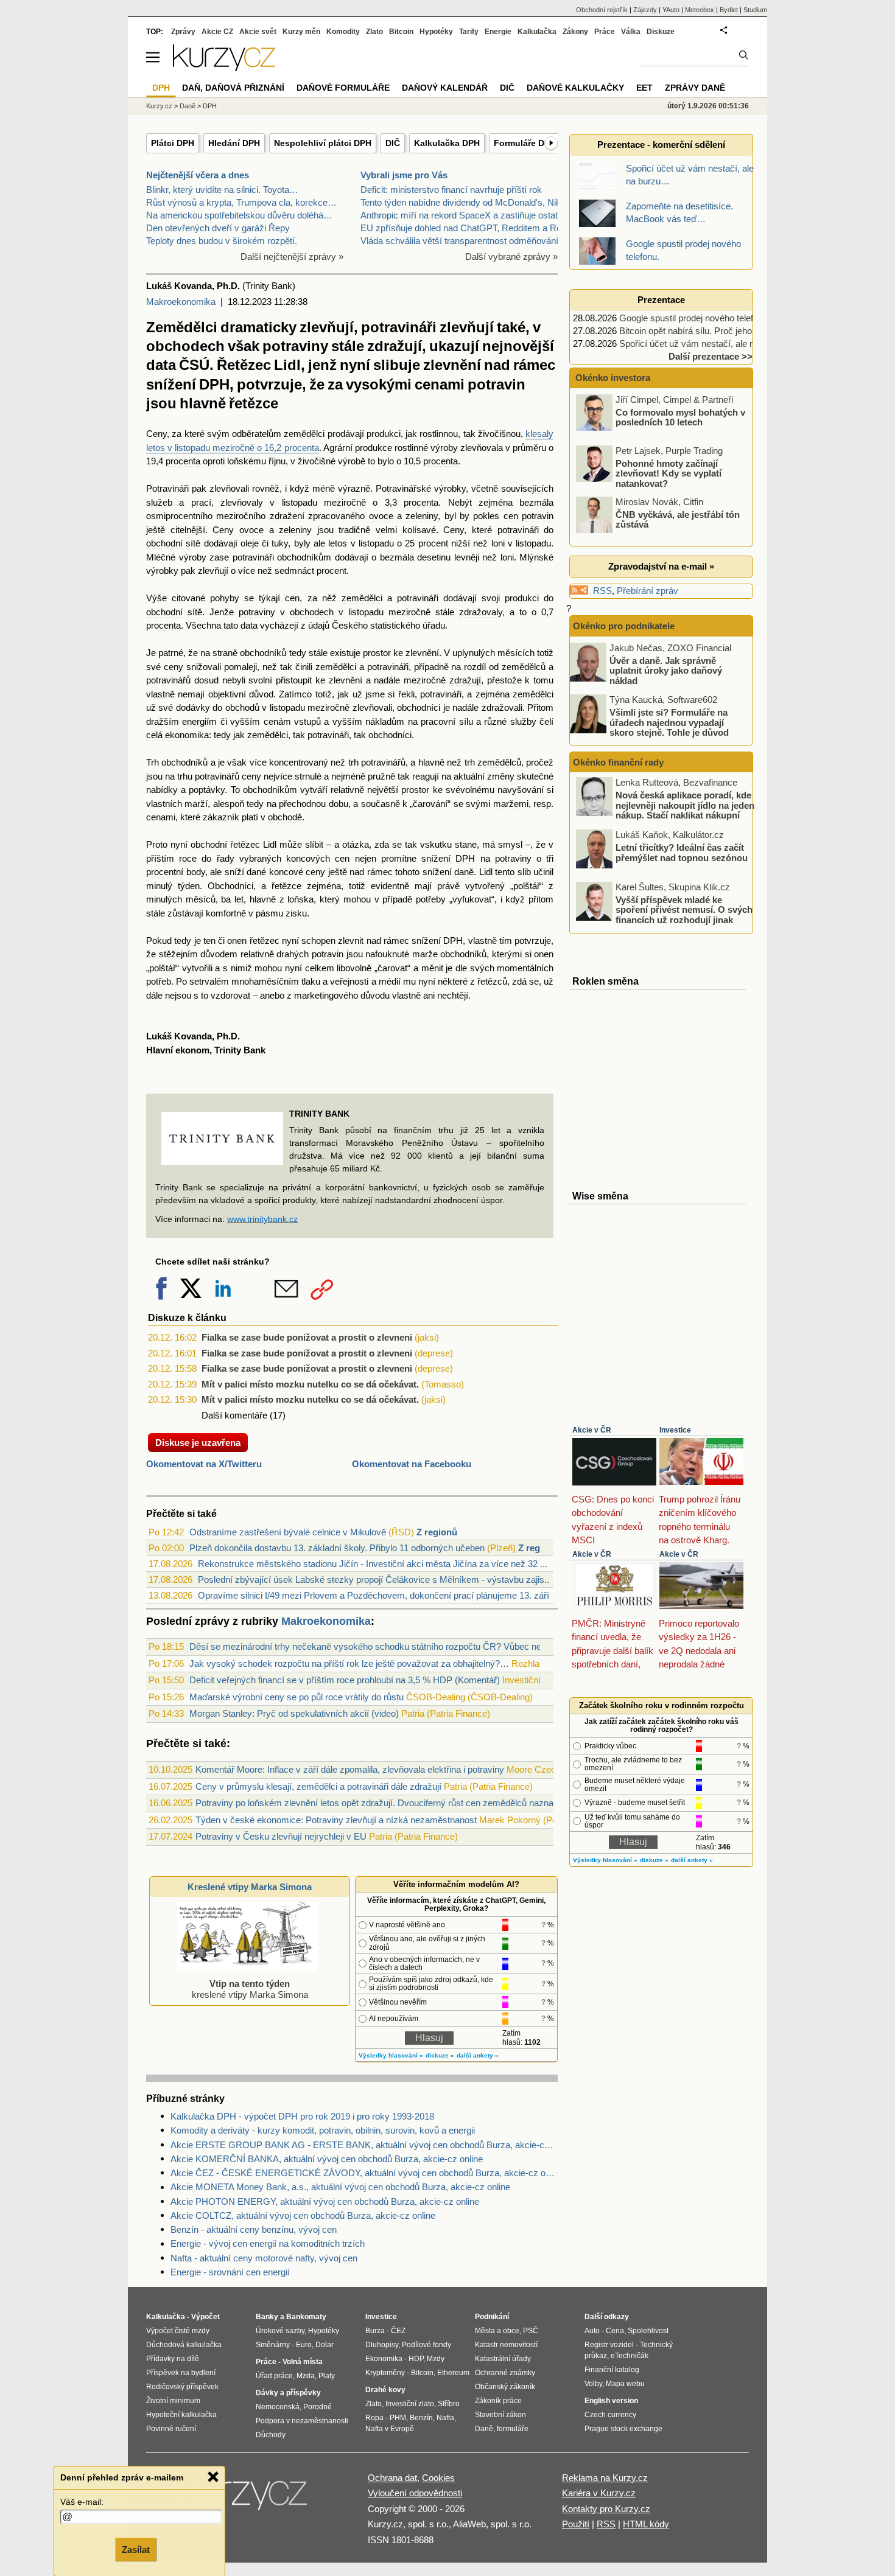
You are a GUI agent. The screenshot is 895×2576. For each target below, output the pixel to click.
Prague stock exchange (623, 2429)
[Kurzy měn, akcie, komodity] (245, 2499)
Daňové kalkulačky (575, 88)
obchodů (242, 707)
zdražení (287, 516)
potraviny (257, 612)
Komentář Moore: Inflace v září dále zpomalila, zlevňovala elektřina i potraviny (350, 1769)
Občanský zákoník (505, 2387)
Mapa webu (625, 2384)
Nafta (445, 2418)
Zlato (374, 32)
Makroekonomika (181, 302)
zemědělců (524, 667)
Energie (498, 32)
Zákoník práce (498, 2401)
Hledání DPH (234, 143)
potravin (328, 954)
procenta (183, 461)
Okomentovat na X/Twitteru (204, 1464)
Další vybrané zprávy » (511, 257)
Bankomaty (306, 2317)
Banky (267, 2317)
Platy (327, 2376)
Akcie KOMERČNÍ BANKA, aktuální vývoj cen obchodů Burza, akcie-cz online (327, 2159)
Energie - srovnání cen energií (230, 2272)
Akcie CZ (217, 32)
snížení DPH (448, 858)
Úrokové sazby (280, 2331)
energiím (199, 721)
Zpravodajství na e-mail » (661, 566)
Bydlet (729, 10)
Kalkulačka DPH (447, 143)
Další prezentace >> (711, 356)
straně (225, 653)
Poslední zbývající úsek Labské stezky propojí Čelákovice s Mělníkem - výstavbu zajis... (375, 1579)
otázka (356, 844)
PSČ (531, 2331)
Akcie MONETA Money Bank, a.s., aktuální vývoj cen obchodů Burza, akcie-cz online (340, 2187)
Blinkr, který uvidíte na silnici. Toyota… (222, 190)
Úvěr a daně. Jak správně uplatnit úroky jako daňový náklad (666, 670)
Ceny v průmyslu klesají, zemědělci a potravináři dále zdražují (318, 1786)
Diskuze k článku (187, 1318)
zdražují (465, 680)
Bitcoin (401, 32)
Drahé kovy (385, 2390)
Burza (375, 2331)
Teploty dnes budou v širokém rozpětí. (222, 241)
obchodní (164, 543)
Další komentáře (234, 1415)
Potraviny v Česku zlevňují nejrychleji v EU (281, 1836)
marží (196, 804)
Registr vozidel (609, 2345)
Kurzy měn (301, 32)
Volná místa (303, 2362)
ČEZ (398, 2331)
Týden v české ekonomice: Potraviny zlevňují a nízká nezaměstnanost (336, 1820)
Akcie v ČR (592, 1430)
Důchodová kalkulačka (184, 2345)
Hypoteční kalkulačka (181, 2415)
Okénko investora (612, 378)
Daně (188, 106)
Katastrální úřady (503, 2359)
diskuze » (440, 2055)
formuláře (513, 2429)
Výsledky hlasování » (391, 2055)
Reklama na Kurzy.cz (605, 2478)
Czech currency (610, 2415)
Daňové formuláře (343, 88)
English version (611, 2401)
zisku (296, 913)
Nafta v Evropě (390, 2429)
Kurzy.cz (159, 106)
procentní (165, 872)
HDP (416, 2359)
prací (201, 502)
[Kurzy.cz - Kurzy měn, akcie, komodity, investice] (224, 68)
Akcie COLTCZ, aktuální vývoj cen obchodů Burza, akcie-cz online (303, 2215)
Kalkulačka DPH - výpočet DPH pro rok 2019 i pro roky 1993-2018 (302, 2116)
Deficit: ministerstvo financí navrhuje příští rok (451, 190)
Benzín (421, 2418)
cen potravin (528, 516)
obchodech (312, 612)
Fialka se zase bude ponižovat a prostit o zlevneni (307, 1337)
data (249, 625)
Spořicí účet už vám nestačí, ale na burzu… (706, 344)
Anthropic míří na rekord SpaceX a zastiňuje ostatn (462, 215)
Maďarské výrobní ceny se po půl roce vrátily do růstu (297, 1697)
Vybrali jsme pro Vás (404, 175)
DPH (210, 106)
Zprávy (183, 32)
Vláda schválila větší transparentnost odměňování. (461, 241)
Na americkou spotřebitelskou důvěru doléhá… (239, 215)
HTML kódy (646, 2524)
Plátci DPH (173, 143)
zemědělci (304, 434)
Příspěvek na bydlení (181, 2373)
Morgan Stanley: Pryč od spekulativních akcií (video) (294, 1713)
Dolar (325, 2345)
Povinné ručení (171, 2429)
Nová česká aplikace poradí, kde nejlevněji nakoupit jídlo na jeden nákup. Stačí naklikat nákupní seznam (685, 810)
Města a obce (497, 2331)
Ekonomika (384, 2359)
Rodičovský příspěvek (182, 2387)
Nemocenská (278, 2407)
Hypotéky (436, 32)
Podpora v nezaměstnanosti (302, 2421)
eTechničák (630, 2356)
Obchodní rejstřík (602, 10)
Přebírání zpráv (648, 591)
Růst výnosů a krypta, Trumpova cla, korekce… (241, 202)
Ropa (374, 2418)
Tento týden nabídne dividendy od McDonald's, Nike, (464, 202)
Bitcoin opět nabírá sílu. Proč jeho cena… (701, 331)
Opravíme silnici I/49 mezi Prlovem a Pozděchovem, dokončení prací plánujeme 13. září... (377, 1595)
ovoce (381, 516)
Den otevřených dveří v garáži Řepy (218, 228)
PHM (398, 2418)
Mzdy (436, 2359)
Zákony (575, 32)
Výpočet (205, 2317)
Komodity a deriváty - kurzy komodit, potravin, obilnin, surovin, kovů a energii (323, 2130)
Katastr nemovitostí (506, 2345)
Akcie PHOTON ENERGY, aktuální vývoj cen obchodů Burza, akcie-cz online (325, 2201)
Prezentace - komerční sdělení (661, 145)
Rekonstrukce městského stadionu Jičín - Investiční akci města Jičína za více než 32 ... (373, 1564)
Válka (631, 32)
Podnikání (492, 2317)
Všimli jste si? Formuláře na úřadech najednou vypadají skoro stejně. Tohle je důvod (669, 722)
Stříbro (449, 2404)
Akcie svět (258, 32)
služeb (159, 502)
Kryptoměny (385, 2373)
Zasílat (136, 2550)
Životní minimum (173, 2401)
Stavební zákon (500, 2415)
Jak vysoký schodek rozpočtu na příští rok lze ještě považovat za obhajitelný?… (349, 1663)
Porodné (318, 2407)
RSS (602, 591)
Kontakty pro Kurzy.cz (606, 2509)
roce (188, 858)
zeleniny (422, 516)
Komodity (343, 32)
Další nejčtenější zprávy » (292, 257)
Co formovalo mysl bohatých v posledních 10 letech (680, 417)
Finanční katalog (612, 2370)
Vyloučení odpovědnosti (415, 2493)
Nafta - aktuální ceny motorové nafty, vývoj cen (264, 2258)
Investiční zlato (410, 2404)
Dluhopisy (382, 2345)
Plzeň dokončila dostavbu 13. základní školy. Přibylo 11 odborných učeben (337, 1548)
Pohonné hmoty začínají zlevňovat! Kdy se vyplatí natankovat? (669, 473)
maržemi (511, 804)
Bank (254, 1050)
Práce (605, 32)
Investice (675, 1430)
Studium (755, 10)
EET (644, 88)
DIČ (393, 143)
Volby (593, 2384)
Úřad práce (274, 2376)
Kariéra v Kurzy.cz (599, 2493)
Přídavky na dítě (173, 2359)
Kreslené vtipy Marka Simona (250, 1887)
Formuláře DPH (525, 143)
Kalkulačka (537, 32)
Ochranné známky (505, 2373)
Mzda (306, 2376)
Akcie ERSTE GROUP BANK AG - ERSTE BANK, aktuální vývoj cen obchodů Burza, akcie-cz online (364, 2145)
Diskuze (661, 32)
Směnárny (273, 2345)
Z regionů (437, 1532)
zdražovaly (481, 612)
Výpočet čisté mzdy (178, 2331)
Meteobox (700, 10)
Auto (592, 2331)
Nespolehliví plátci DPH (323, 143)
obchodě (285, 817)
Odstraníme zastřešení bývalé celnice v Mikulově (288, 1532)
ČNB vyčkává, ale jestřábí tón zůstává (678, 519)
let (239, 899)
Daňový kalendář (445, 88)
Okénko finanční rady (618, 762)
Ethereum (453, 2373)
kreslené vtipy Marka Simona (250, 1989)
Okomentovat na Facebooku (412, 1464)
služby (523, 721)
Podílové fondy (426, 2345)
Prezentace (661, 300)
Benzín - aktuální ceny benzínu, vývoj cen (254, 2229)
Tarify (469, 32)
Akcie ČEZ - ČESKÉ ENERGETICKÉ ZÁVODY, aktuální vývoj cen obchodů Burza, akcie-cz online (364, 2173)
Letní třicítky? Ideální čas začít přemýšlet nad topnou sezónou (682, 853)
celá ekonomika (177, 735)
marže (425, 954)
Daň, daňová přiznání (233, 88)
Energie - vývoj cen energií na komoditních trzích (268, 2243)
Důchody (271, 2435)
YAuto (671, 10)
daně (464, 872)
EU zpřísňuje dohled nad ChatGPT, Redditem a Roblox (469, 228)
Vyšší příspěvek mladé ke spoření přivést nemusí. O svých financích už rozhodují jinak (684, 909)
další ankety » (478, 2055)
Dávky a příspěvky (288, 2393)
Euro (304, 2345)
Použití (576, 2524)
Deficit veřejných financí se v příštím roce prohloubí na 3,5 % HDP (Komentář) (345, 1680)
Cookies (438, 2478)
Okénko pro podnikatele (624, 626)
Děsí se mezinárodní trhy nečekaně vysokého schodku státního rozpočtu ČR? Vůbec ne (365, 1646)
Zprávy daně (695, 88)
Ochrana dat (392, 2478)
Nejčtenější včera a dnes (198, 175)
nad (357, 872)
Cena (615, 2331)
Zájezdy (645, 10)
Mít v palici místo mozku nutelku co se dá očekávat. (310, 1384)
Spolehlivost (648, 2331)
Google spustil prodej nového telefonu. (695, 318)
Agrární (338, 448)
